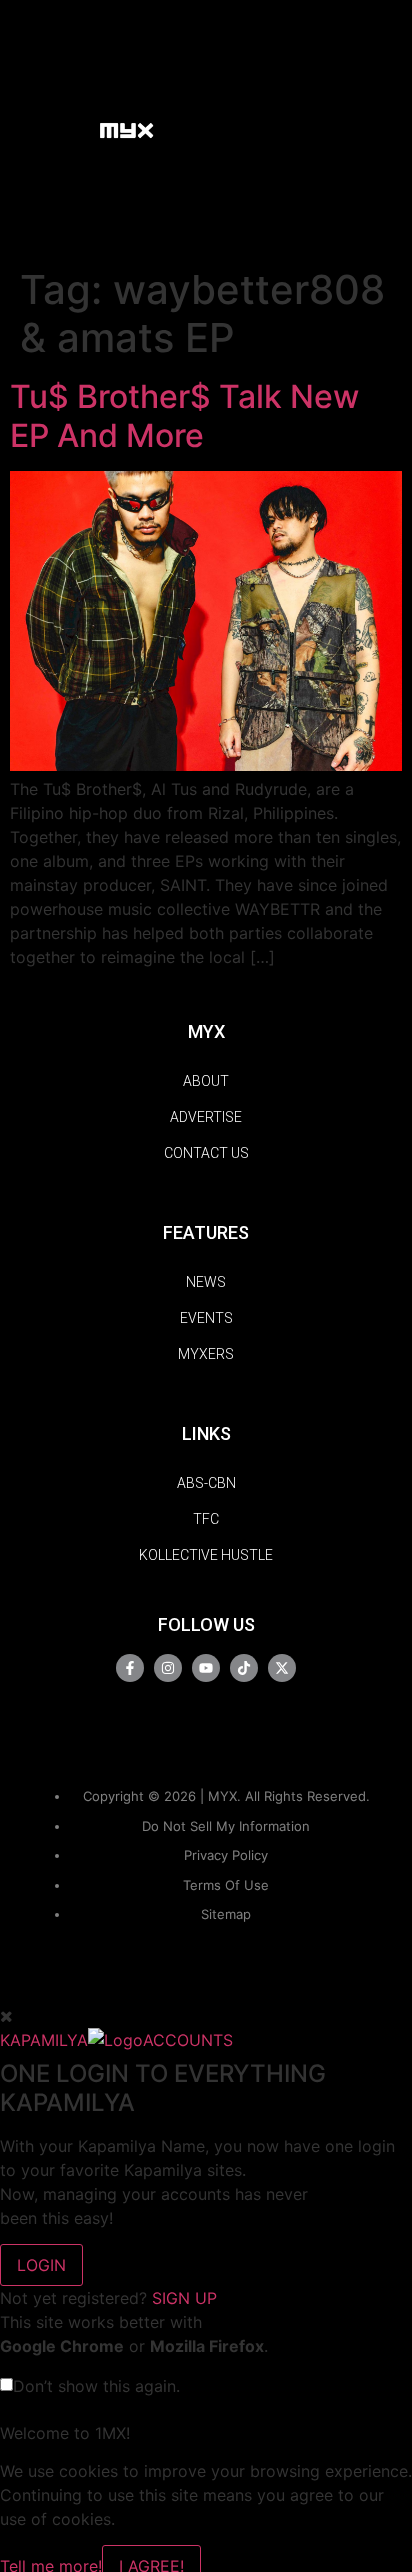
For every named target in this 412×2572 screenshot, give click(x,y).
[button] (74, 128)
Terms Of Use (226, 1885)
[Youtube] (206, 1668)
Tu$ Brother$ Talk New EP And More (184, 415)
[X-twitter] (282, 1668)
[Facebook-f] (130, 1668)
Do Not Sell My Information (226, 1826)
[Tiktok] (244, 1668)
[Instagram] (168, 1668)
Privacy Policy (226, 1855)
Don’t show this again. (96, 2386)
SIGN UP (184, 2298)
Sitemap (226, 1914)
